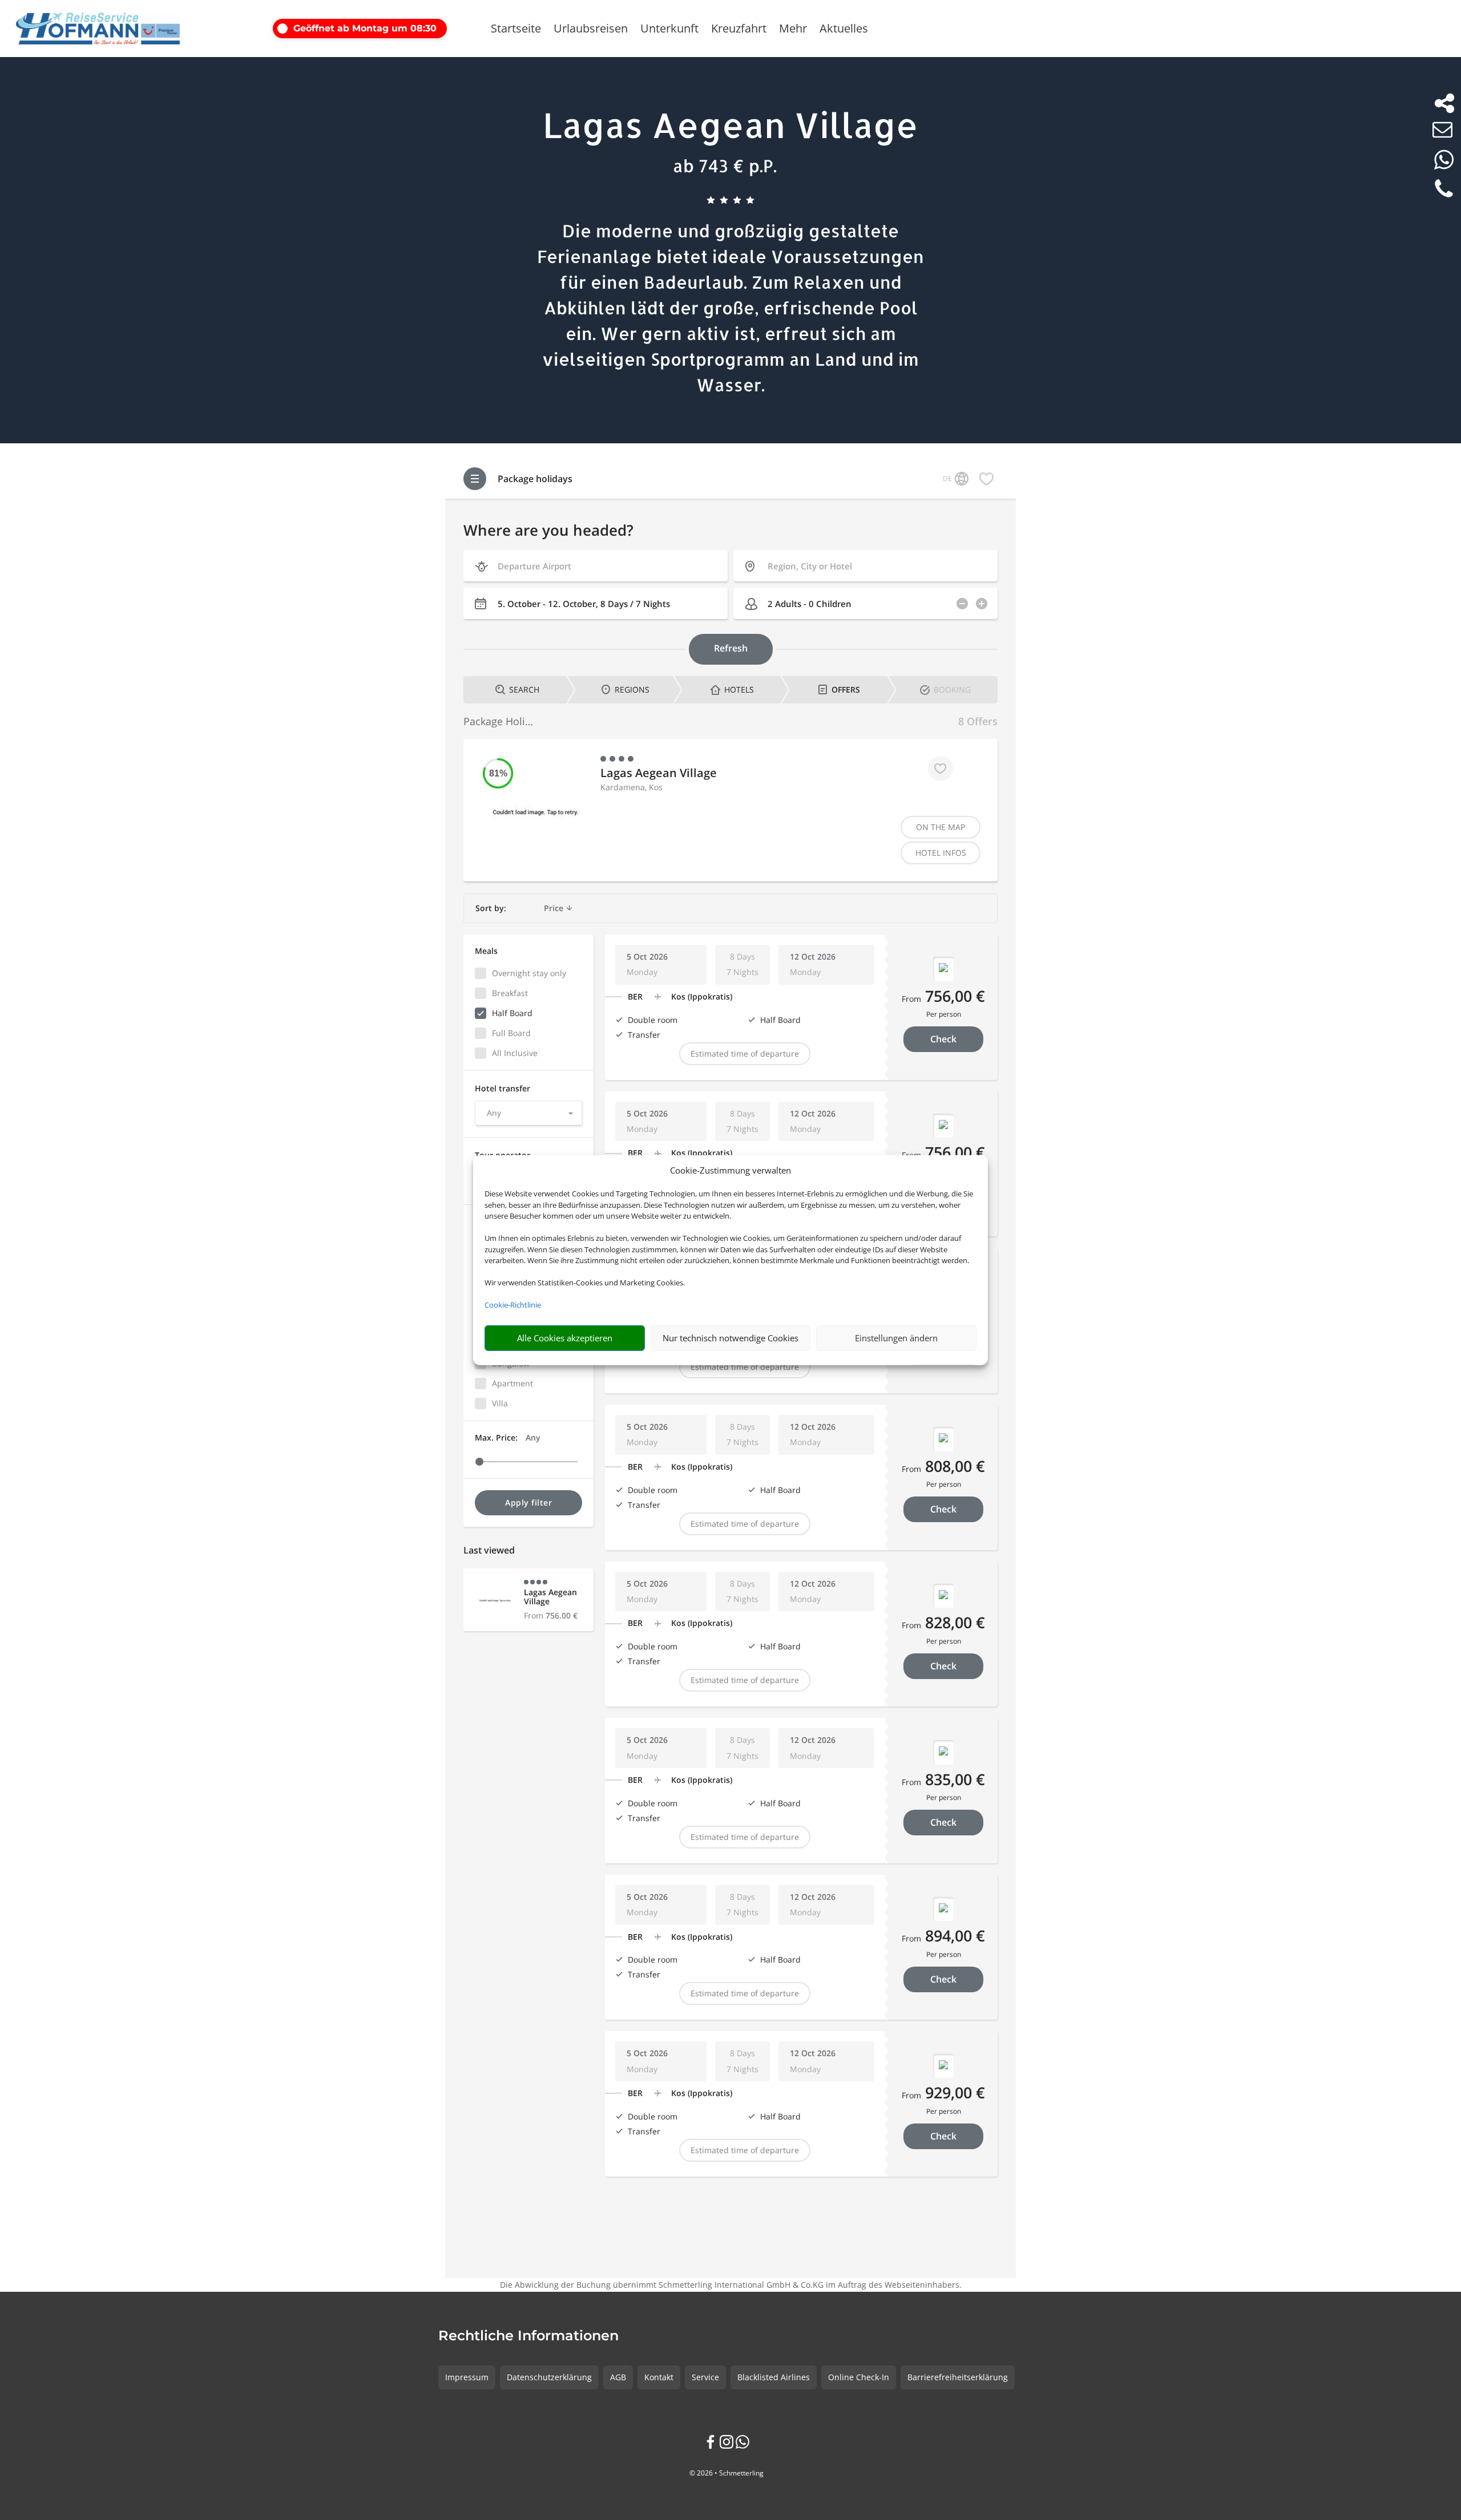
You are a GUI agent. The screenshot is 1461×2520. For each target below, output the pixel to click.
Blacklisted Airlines (774, 2377)
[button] (373, 29)
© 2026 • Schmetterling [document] (727, 2473)
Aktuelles (844, 30)
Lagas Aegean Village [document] (730, 125)
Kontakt (659, 2377)
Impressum (467, 2377)
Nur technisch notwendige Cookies (730, 1338)
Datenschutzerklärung (549, 2377)
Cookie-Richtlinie (513, 1305)
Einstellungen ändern (896, 1338)
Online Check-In (859, 2377)
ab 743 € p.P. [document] (725, 165)
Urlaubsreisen (591, 30)
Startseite (516, 30)
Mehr (793, 30)
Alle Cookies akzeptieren (565, 1338)
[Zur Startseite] (98, 29)
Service (705, 2377)
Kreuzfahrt (739, 30)
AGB (618, 2377)
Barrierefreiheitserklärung (958, 2377)
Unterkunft (669, 30)
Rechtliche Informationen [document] (528, 2336)
